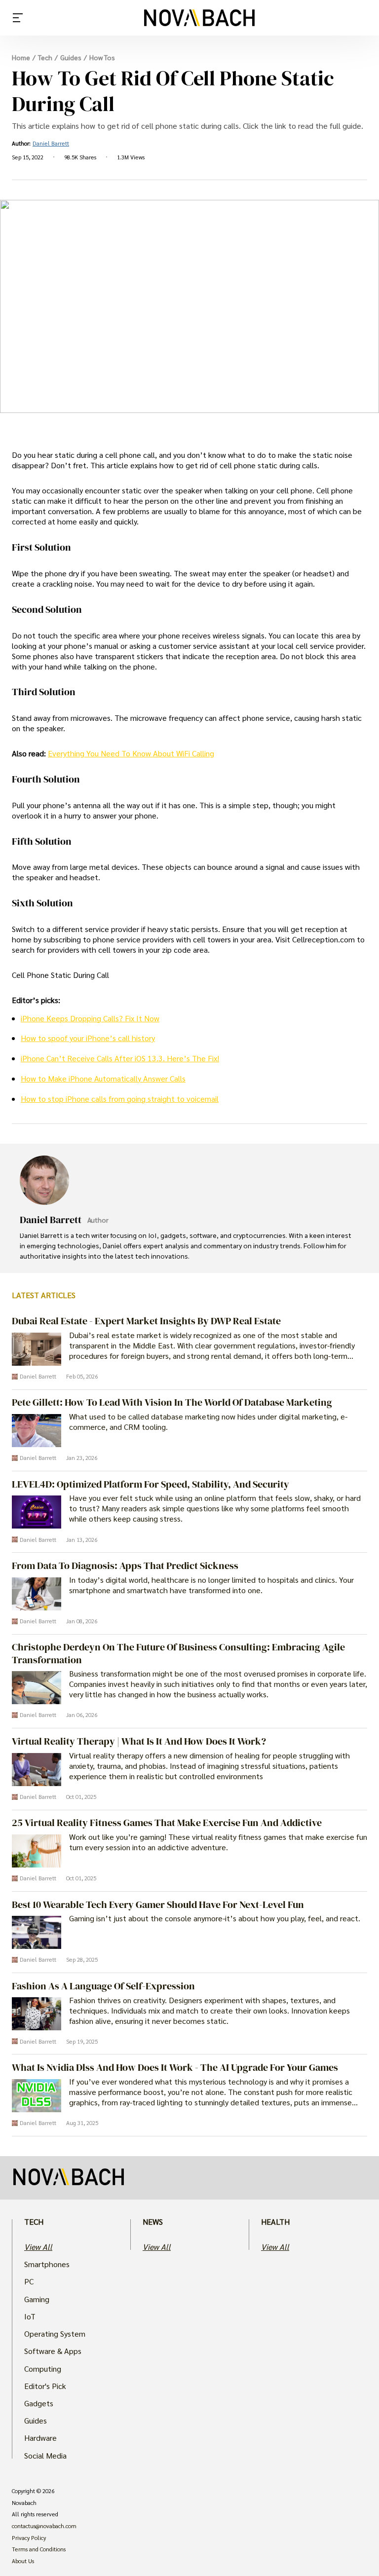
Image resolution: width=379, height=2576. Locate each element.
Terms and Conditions (39, 2549)
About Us (23, 2561)
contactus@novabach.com (44, 2526)
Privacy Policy (29, 2538)
